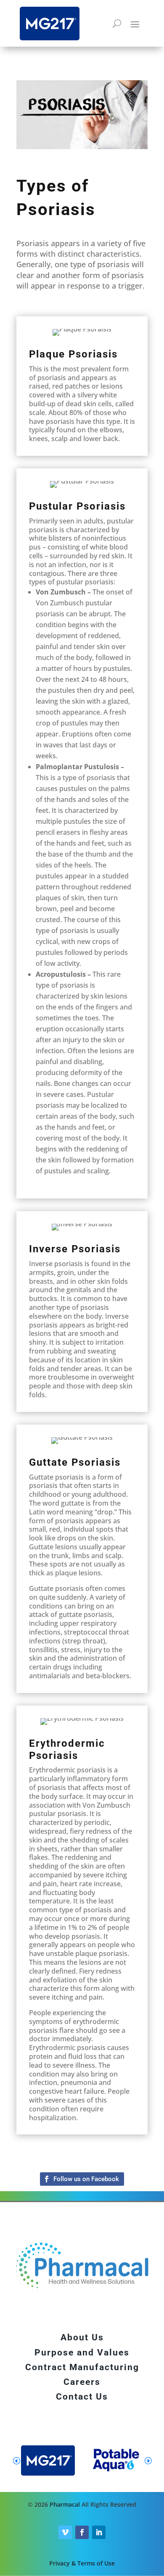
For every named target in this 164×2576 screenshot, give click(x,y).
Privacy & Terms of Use (82, 2563)
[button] (148, 2460)
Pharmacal (65, 2504)
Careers (82, 2382)
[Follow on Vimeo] (65, 2532)
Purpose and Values (82, 2353)
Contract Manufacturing (82, 2367)
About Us (82, 2337)
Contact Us (82, 2397)
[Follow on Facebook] (82, 2179)
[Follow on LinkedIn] (99, 2532)
